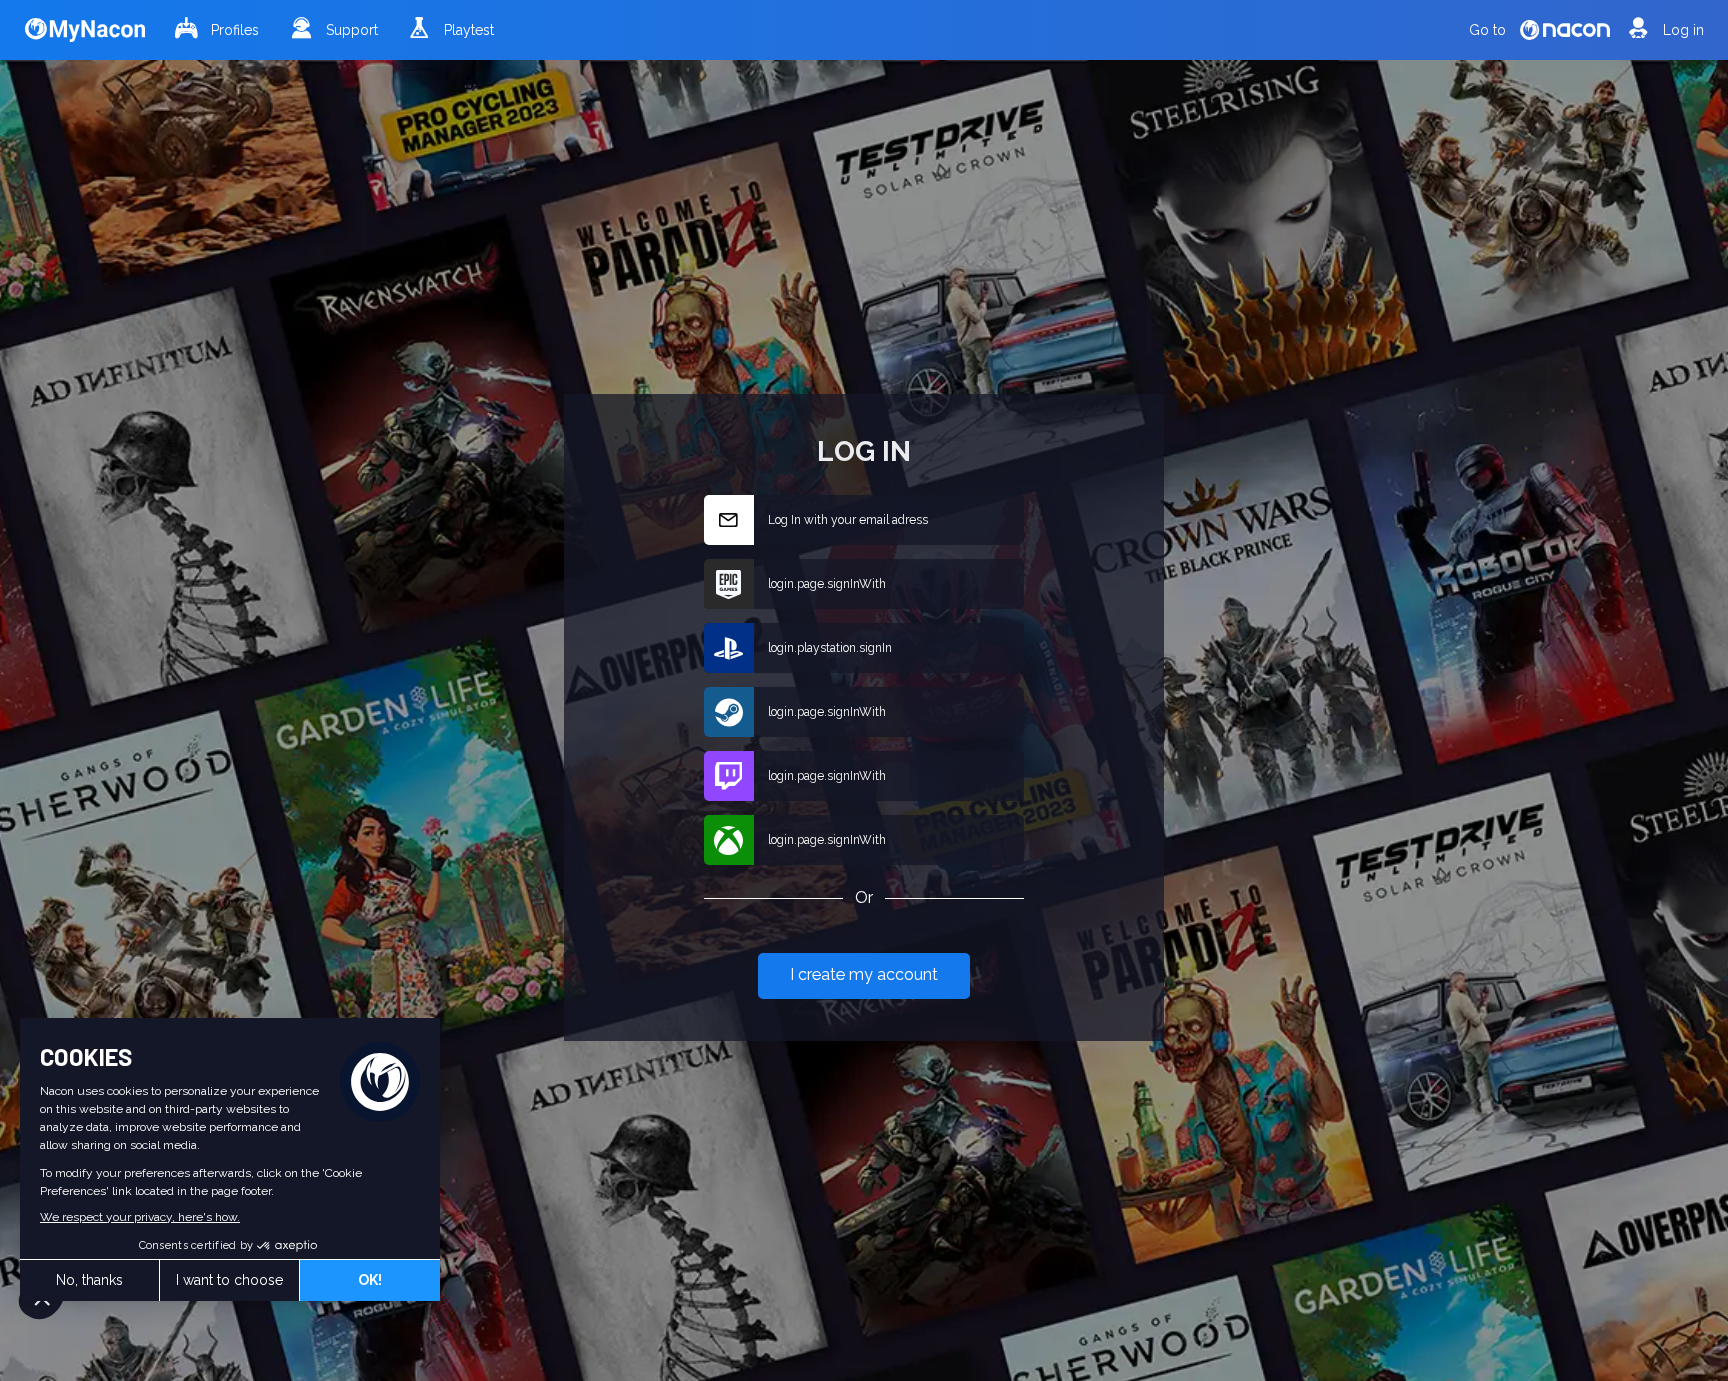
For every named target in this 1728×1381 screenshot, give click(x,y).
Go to (1487, 30)
